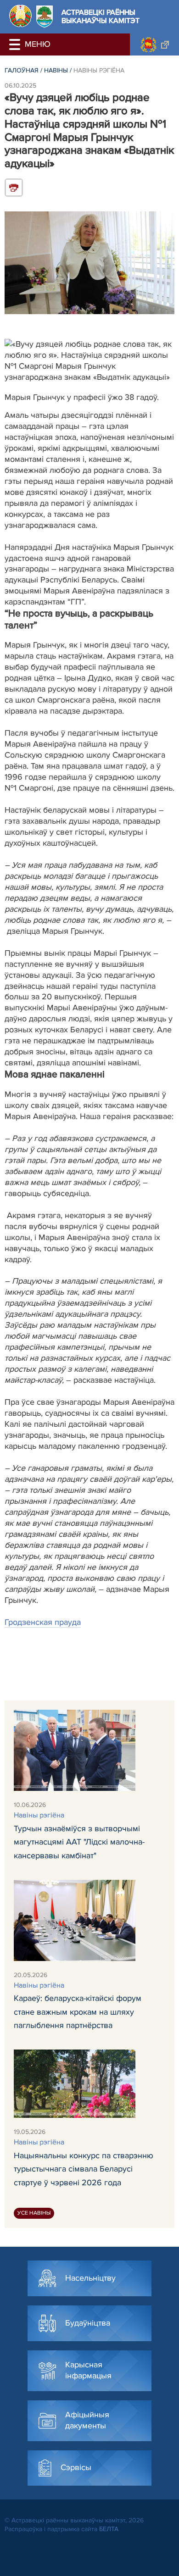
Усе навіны (34, 2213)
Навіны (56, 70)
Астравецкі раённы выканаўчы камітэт (101, 17)
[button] (16, 44)
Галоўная (22, 70)
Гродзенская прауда (43, 1622)
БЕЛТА (109, 2529)
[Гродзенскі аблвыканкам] (154, 44)
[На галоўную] (20, 16)
